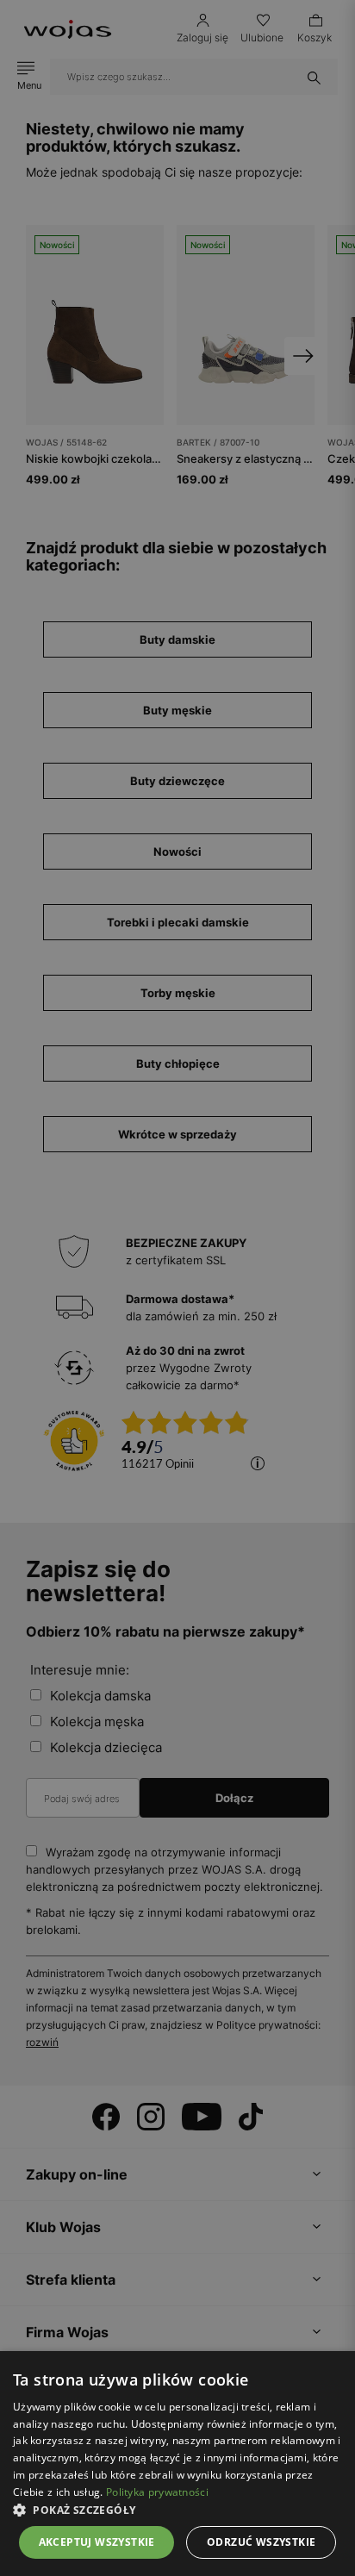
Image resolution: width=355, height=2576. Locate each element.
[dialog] (177, 1288)
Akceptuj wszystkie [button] (97, 2542)
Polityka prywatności (157, 2492)
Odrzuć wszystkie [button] (261, 2542)
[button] (177, 2510)
